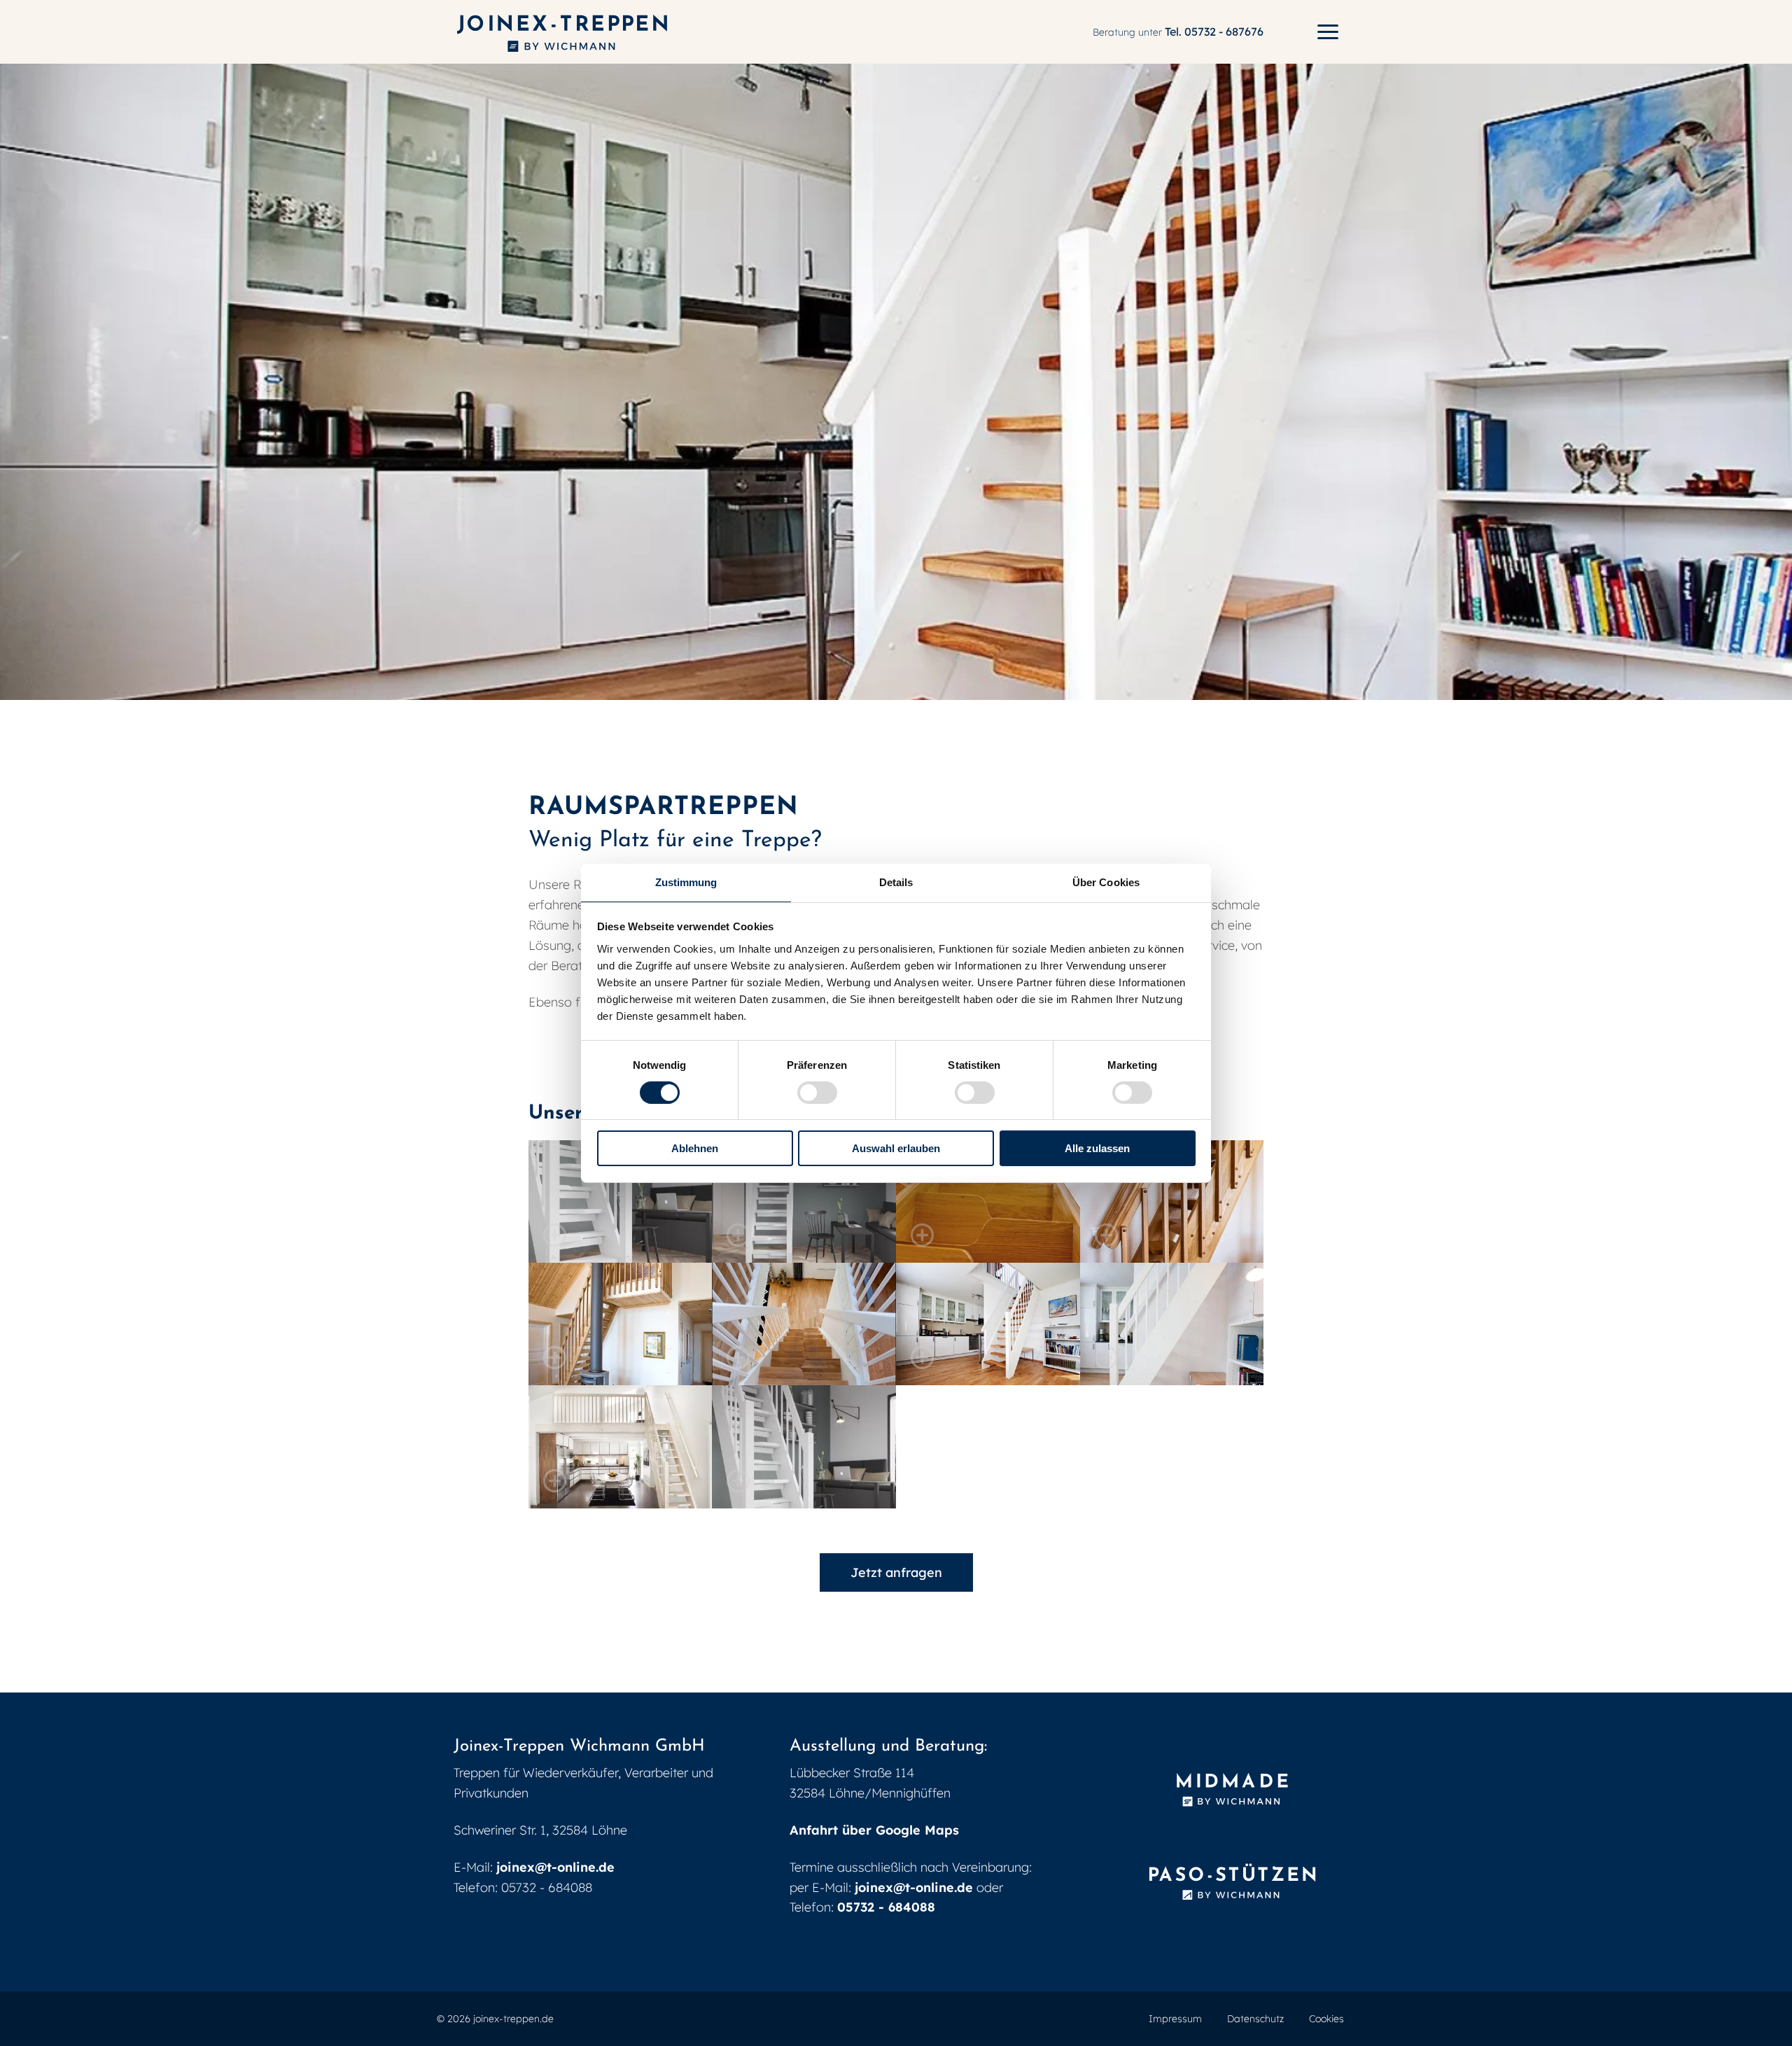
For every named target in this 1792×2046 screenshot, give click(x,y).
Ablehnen (695, 1148)
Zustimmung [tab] (686, 882)
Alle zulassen (1097, 1148)
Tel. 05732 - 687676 (1214, 31)
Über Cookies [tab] (1106, 882)
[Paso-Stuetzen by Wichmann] (1232, 1883)
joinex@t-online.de (555, 1867)
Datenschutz (1255, 2019)
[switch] (817, 1093)
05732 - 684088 (886, 1907)
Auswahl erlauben (896, 1148)
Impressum (1175, 2019)
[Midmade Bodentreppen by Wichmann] (1232, 1790)
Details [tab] (896, 882)
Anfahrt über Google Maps (874, 1830)
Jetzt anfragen (896, 1572)
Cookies (1326, 2019)
